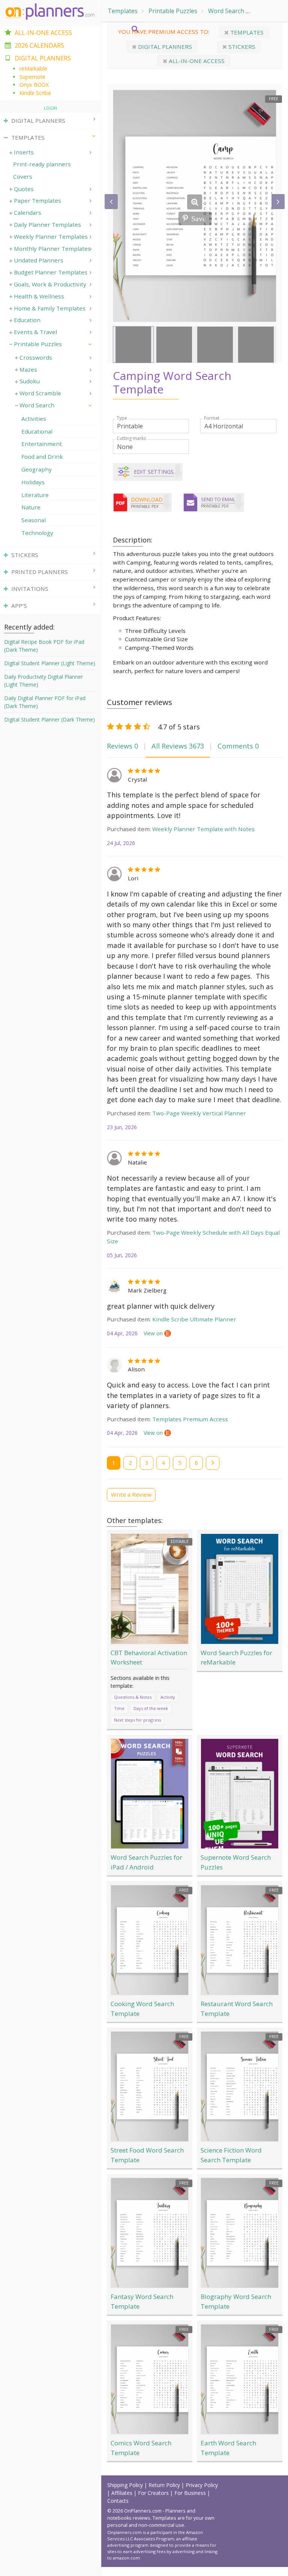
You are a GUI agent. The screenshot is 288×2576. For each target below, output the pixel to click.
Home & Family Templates (50, 308)
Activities (267, 11)
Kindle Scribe (35, 93)
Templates (123, 11)
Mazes (28, 369)
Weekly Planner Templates (51, 237)
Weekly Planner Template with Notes (203, 829)
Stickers (241, 47)
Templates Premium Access (190, 1419)
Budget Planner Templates (51, 272)
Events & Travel (35, 332)
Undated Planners (39, 260)
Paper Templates (37, 200)
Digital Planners (164, 47)
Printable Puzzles (173, 11)
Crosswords (36, 357)
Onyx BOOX (34, 85)
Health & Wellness (39, 296)
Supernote (32, 77)
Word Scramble (40, 393)
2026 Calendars (39, 45)
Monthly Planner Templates (52, 249)
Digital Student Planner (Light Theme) (50, 663)
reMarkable (33, 69)
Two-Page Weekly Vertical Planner (199, 1113)
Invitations (30, 589)
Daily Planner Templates (47, 224)
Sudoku (30, 381)
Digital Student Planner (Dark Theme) (49, 719)
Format (212, 418)
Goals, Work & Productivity (50, 284)
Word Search (226, 11)
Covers (23, 176)
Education (27, 320)
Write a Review (131, 1494)
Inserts (24, 152)
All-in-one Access (196, 61)
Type (122, 418)
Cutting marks (131, 438)
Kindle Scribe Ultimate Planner (194, 1319)
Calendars (28, 212)
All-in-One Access (43, 33)
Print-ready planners (42, 164)
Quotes (24, 189)
